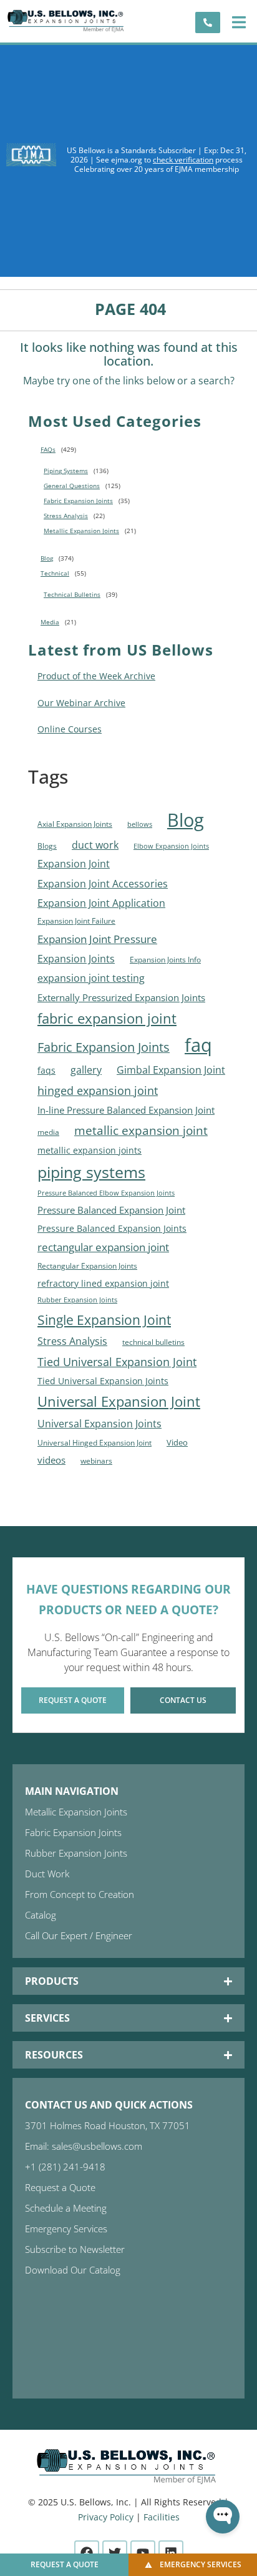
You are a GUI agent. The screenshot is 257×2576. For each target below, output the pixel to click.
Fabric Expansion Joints (78, 501)
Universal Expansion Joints (99, 1424)
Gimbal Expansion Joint (171, 1070)
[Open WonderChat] (223, 2517)
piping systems (91, 1172)
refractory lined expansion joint (103, 1283)
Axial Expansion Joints (75, 824)
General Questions (72, 486)
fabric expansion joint (107, 1018)
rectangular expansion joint (103, 1247)
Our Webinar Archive (81, 703)
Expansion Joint (74, 864)
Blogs (47, 846)
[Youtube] (143, 2553)
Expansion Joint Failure (76, 921)
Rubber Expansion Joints (77, 1300)
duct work (95, 845)
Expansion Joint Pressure (97, 939)
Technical (55, 573)
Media (50, 622)
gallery (86, 1070)
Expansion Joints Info (165, 960)
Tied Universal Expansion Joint (117, 1361)
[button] (239, 22)
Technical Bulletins (72, 594)
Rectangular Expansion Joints (87, 1266)
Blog (47, 558)
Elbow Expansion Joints (171, 846)
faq (198, 1045)
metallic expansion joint (141, 1130)
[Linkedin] (171, 2553)
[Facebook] (87, 2553)
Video (177, 1442)
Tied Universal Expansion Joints (103, 1381)
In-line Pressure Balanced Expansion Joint (126, 1110)
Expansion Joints (76, 959)
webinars (96, 1461)
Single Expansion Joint (104, 1320)
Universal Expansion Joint (119, 1401)
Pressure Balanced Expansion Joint (111, 1210)
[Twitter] (115, 2553)
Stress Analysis (66, 516)
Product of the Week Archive (96, 676)
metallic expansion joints (90, 1150)
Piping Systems (66, 471)
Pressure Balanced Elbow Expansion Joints (106, 1193)
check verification (183, 160)
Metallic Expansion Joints (81, 531)
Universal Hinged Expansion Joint (95, 1443)
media (48, 1132)
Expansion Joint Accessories (103, 883)
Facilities (162, 2517)
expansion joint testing (91, 978)
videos (51, 1460)
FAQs (48, 449)
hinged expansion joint (98, 1091)
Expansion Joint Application (101, 903)
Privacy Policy (106, 2517)
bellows (140, 824)
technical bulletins (153, 1342)
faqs (46, 1071)
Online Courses (70, 729)
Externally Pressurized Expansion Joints (121, 997)
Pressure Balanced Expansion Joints (112, 1229)
